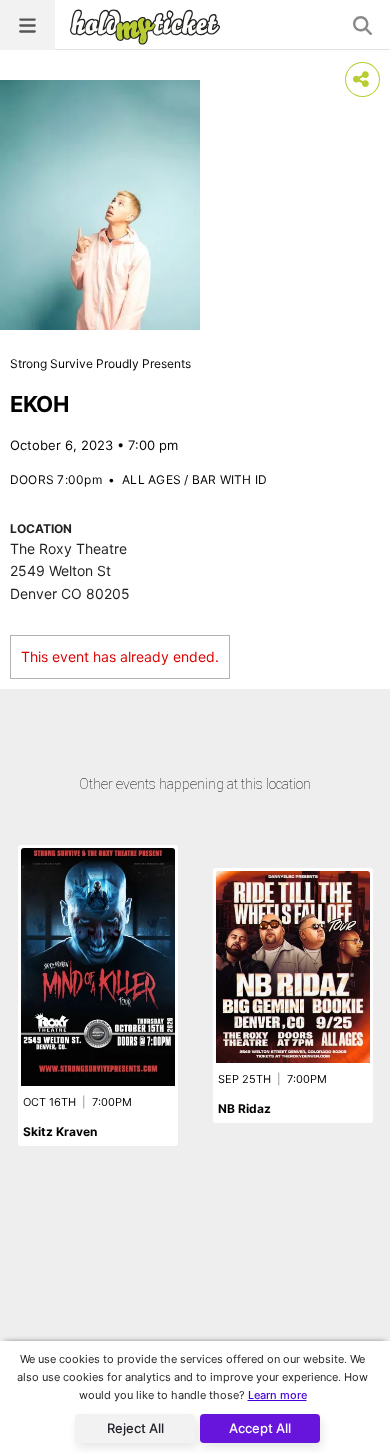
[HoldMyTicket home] (149, 26)
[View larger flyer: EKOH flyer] (100, 205)
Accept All (260, 1428)
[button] (27, 25)
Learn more (277, 1395)
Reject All (135, 1428)
